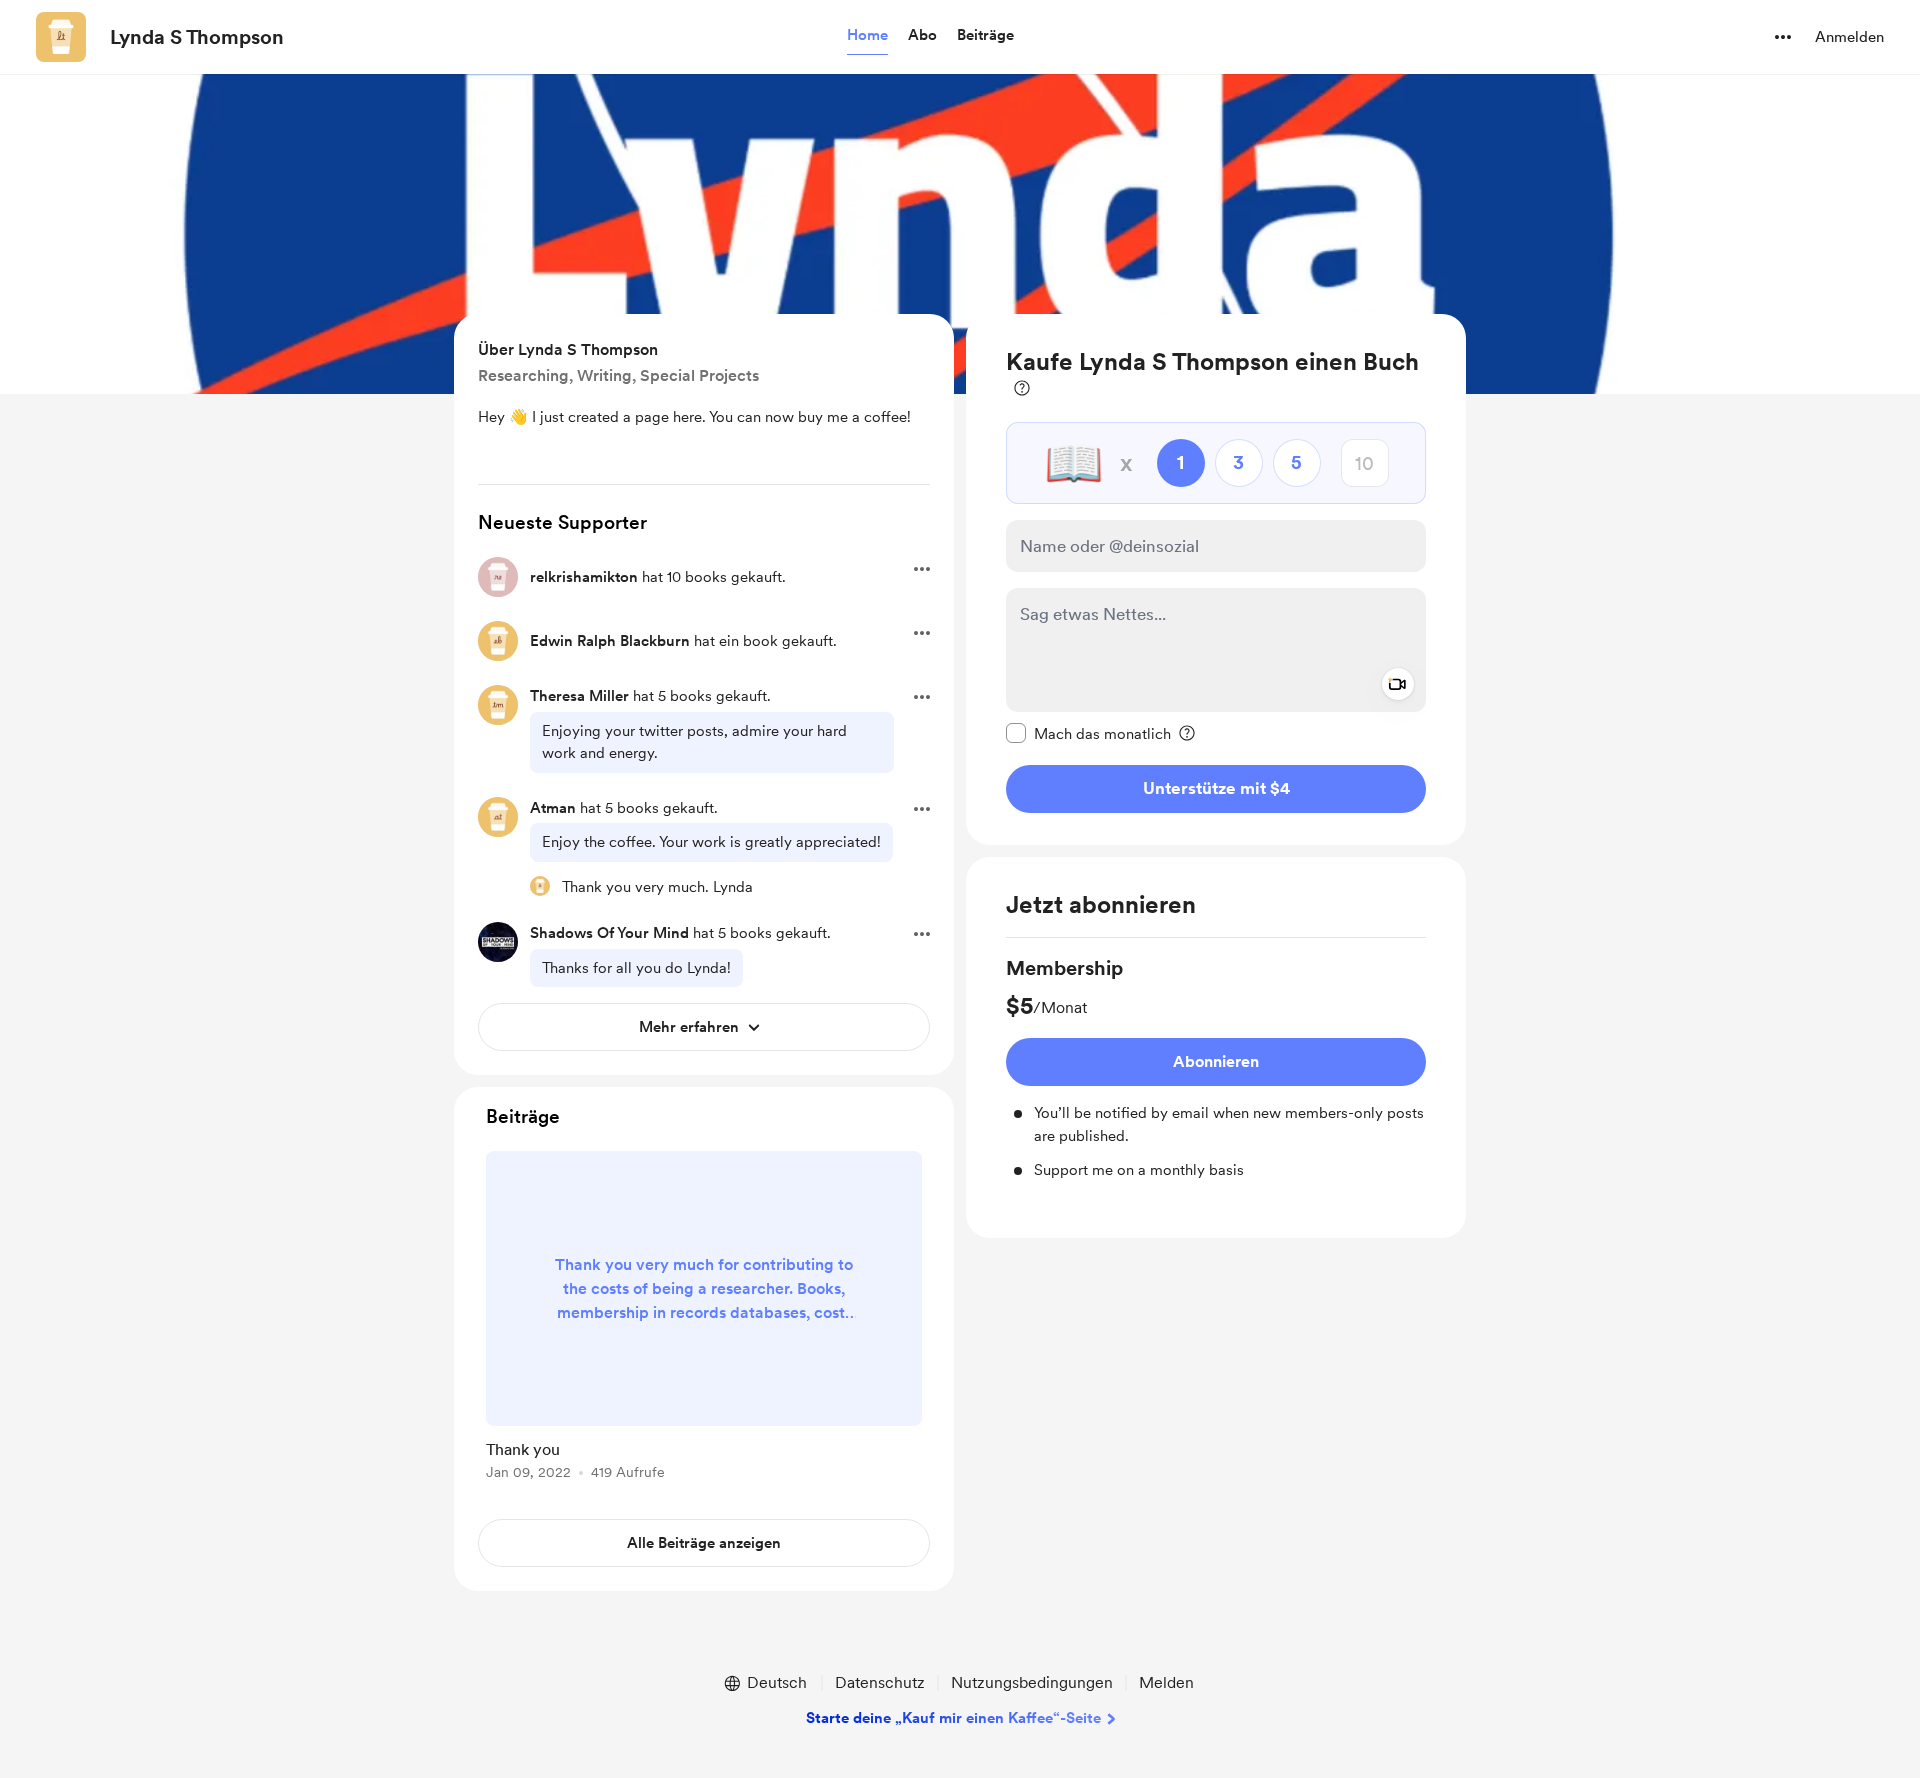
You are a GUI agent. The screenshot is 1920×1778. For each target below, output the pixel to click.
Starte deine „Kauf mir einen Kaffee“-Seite (953, 1718)
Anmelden (1849, 37)
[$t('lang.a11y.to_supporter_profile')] (540, 886)
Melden (1166, 1682)
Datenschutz (880, 1682)
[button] (867, 36)
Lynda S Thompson (197, 37)
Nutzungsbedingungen (1032, 1682)
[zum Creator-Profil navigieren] (61, 37)
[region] (1216, 579)
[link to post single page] (704, 1319)
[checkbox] (1088, 733)
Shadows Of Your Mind (609, 933)
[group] (1216, 1068)
